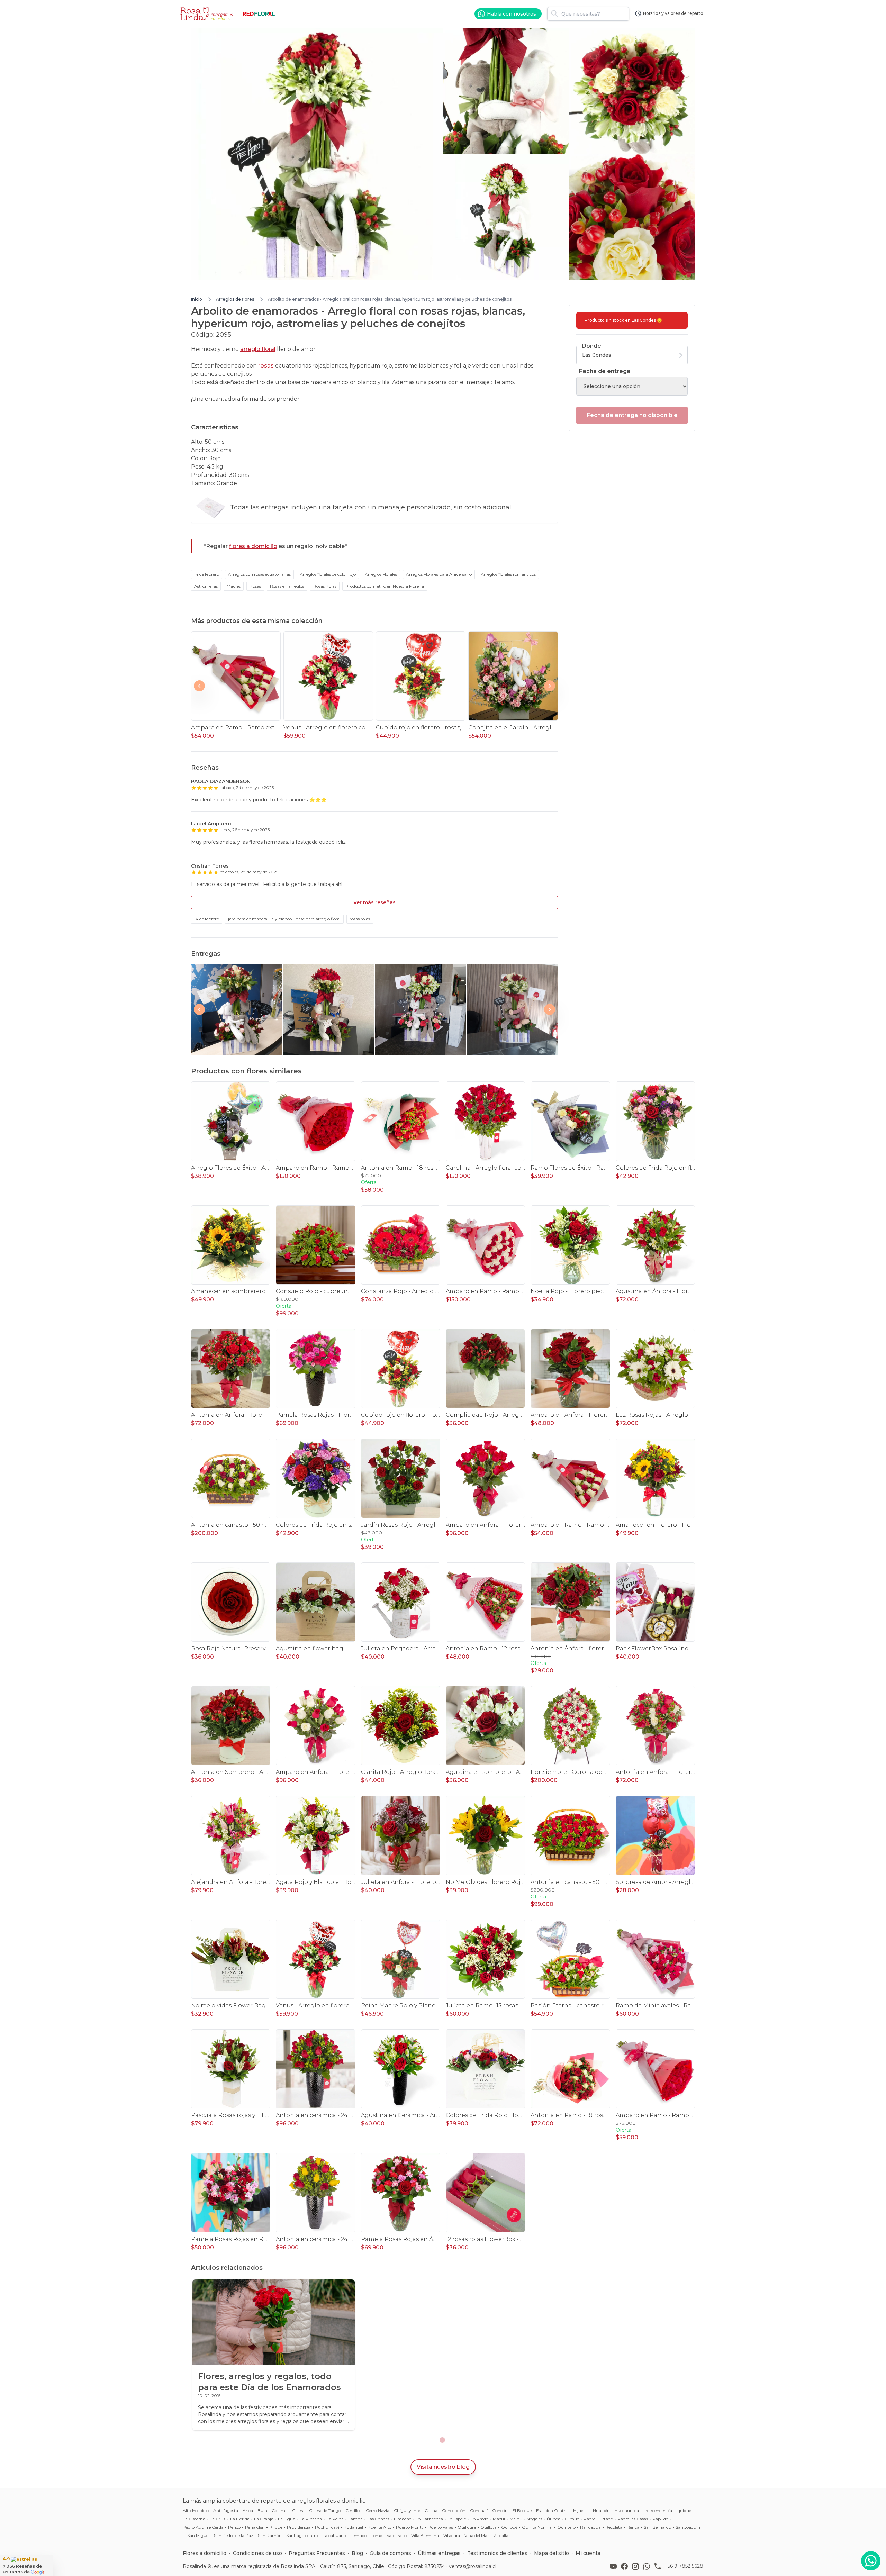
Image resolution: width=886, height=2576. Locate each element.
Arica (248, 2510)
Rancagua (590, 2527)
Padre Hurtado (598, 2519)
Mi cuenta (588, 2553)
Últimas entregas (439, 2553)
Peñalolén (255, 2527)
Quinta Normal (537, 2527)
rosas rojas (360, 919)
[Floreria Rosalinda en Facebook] (626, 2566)
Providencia (299, 2527)
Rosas (255, 586)
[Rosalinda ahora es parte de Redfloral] (259, 14)
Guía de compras (390, 2553)
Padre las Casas (633, 2519)
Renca (633, 2527)
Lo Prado (480, 2519)
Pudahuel (353, 2527)
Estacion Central (552, 2510)
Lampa (355, 2519)
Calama (280, 2510)
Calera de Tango (325, 2510)
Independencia (658, 2510)
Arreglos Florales (381, 574)
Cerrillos (353, 2510)
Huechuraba (627, 2510)
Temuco (359, 2535)
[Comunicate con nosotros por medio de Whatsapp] (871, 2561)
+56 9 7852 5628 (684, 2566)
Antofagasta (226, 2510)
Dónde (591, 346)
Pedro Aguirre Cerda (203, 2527)
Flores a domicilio (205, 2553)
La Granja (264, 2519)
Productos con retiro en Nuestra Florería (385, 586)
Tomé (377, 2535)
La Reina (335, 2519)
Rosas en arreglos (287, 586)
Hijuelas (581, 2510)
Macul (499, 2519)
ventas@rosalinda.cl (473, 2566)
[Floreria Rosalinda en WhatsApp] (648, 2566)
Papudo (660, 2519)
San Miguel (198, 2535)
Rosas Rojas (325, 586)
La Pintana (311, 2519)
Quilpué (509, 2527)
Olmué (572, 2519)
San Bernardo (657, 2527)
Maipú (516, 2519)
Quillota (489, 2527)
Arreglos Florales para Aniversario (439, 574)
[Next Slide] (550, 686)
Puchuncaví (327, 2527)
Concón (500, 2510)
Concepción (454, 2510)
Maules (234, 586)
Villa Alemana (425, 2535)
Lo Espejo (457, 2519)
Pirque (276, 2527)
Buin (262, 2510)
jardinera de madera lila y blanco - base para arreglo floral (284, 919)
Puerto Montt (410, 2527)
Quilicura (467, 2527)
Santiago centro (302, 2535)
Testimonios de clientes (497, 2553)
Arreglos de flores (235, 299)
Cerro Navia (378, 2510)
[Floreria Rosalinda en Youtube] (615, 2566)
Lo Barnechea (429, 2519)
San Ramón (270, 2535)
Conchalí (479, 2510)
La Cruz (218, 2519)
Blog (357, 2553)
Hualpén (601, 2510)
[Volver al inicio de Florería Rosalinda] (208, 14)
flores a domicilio (253, 546)
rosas (266, 366)
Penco (234, 2527)
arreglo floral (258, 349)
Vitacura (452, 2535)
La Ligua (287, 2519)
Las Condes (378, 2519)
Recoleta (614, 2527)
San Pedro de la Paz (234, 2535)
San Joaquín (688, 2527)
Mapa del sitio (552, 2553)
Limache (403, 2519)
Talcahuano (334, 2535)
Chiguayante (407, 2510)
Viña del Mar (477, 2535)
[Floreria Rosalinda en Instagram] (637, 2566)
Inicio (197, 299)
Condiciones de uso (257, 2553)
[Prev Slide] (199, 686)
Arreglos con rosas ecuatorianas (259, 574)
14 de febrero (207, 574)
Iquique (684, 2510)
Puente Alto (379, 2527)
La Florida (240, 2519)
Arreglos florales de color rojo (328, 574)
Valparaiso (397, 2535)
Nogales (535, 2519)
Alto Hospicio (196, 2510)
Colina (431, 2510)
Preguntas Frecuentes (317, 2553)
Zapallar (502, 2535)
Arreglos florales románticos (508, 574)
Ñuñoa (554, 2519)
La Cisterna (194, 2519)
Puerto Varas (440, 2527)
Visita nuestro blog (443, 2467)
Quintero (566, 2527)
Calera (298, 2510)
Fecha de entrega (605, 371)
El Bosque (522, 2510)
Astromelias (206, 586)
